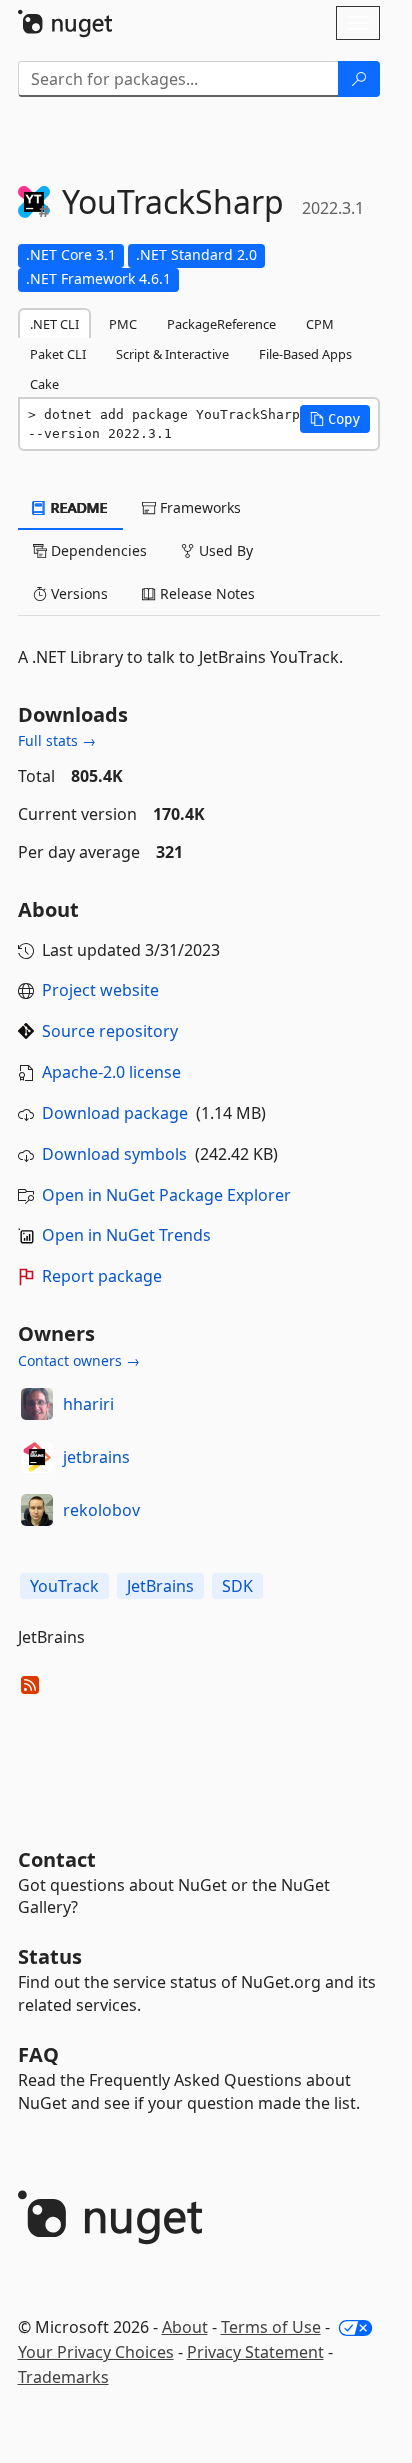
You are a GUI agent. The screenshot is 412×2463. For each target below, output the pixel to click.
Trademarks (63, 2377)
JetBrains (160, 1586)
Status (50, 1956)
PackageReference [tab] (221, 324)
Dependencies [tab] (97, 550)
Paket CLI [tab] (58, 354)
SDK (237, 1586)
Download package (115, 1113)
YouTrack (64, 1586)
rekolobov (101, 1510)
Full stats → (57, 740)
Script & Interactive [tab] (172, 354)
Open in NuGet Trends (126, 1235)
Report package (102, 1276)
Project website (100, 990)
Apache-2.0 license (111, 1072)
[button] (335, 419)
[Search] (359, 79)
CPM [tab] (320, 324)
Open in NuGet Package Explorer (166, 1195)
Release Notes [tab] (205, 593)
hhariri (88, 1404)
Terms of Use (271, 2327)
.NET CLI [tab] (54, 324)
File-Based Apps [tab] (305, 354)
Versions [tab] (77, 593)
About (185, 2327)
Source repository (110, 1031)
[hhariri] (37, 1404)
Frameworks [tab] (198, 507)
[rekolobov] (37, 1510)
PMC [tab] (123, 324)
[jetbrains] (37, 1457)
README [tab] (77, 507)
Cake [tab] (44, 384)
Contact (57, 1859)
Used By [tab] (224, 550)
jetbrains (96, 1457)
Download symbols (114, 1154)
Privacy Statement (255, 2352)
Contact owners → (79, 1360)
